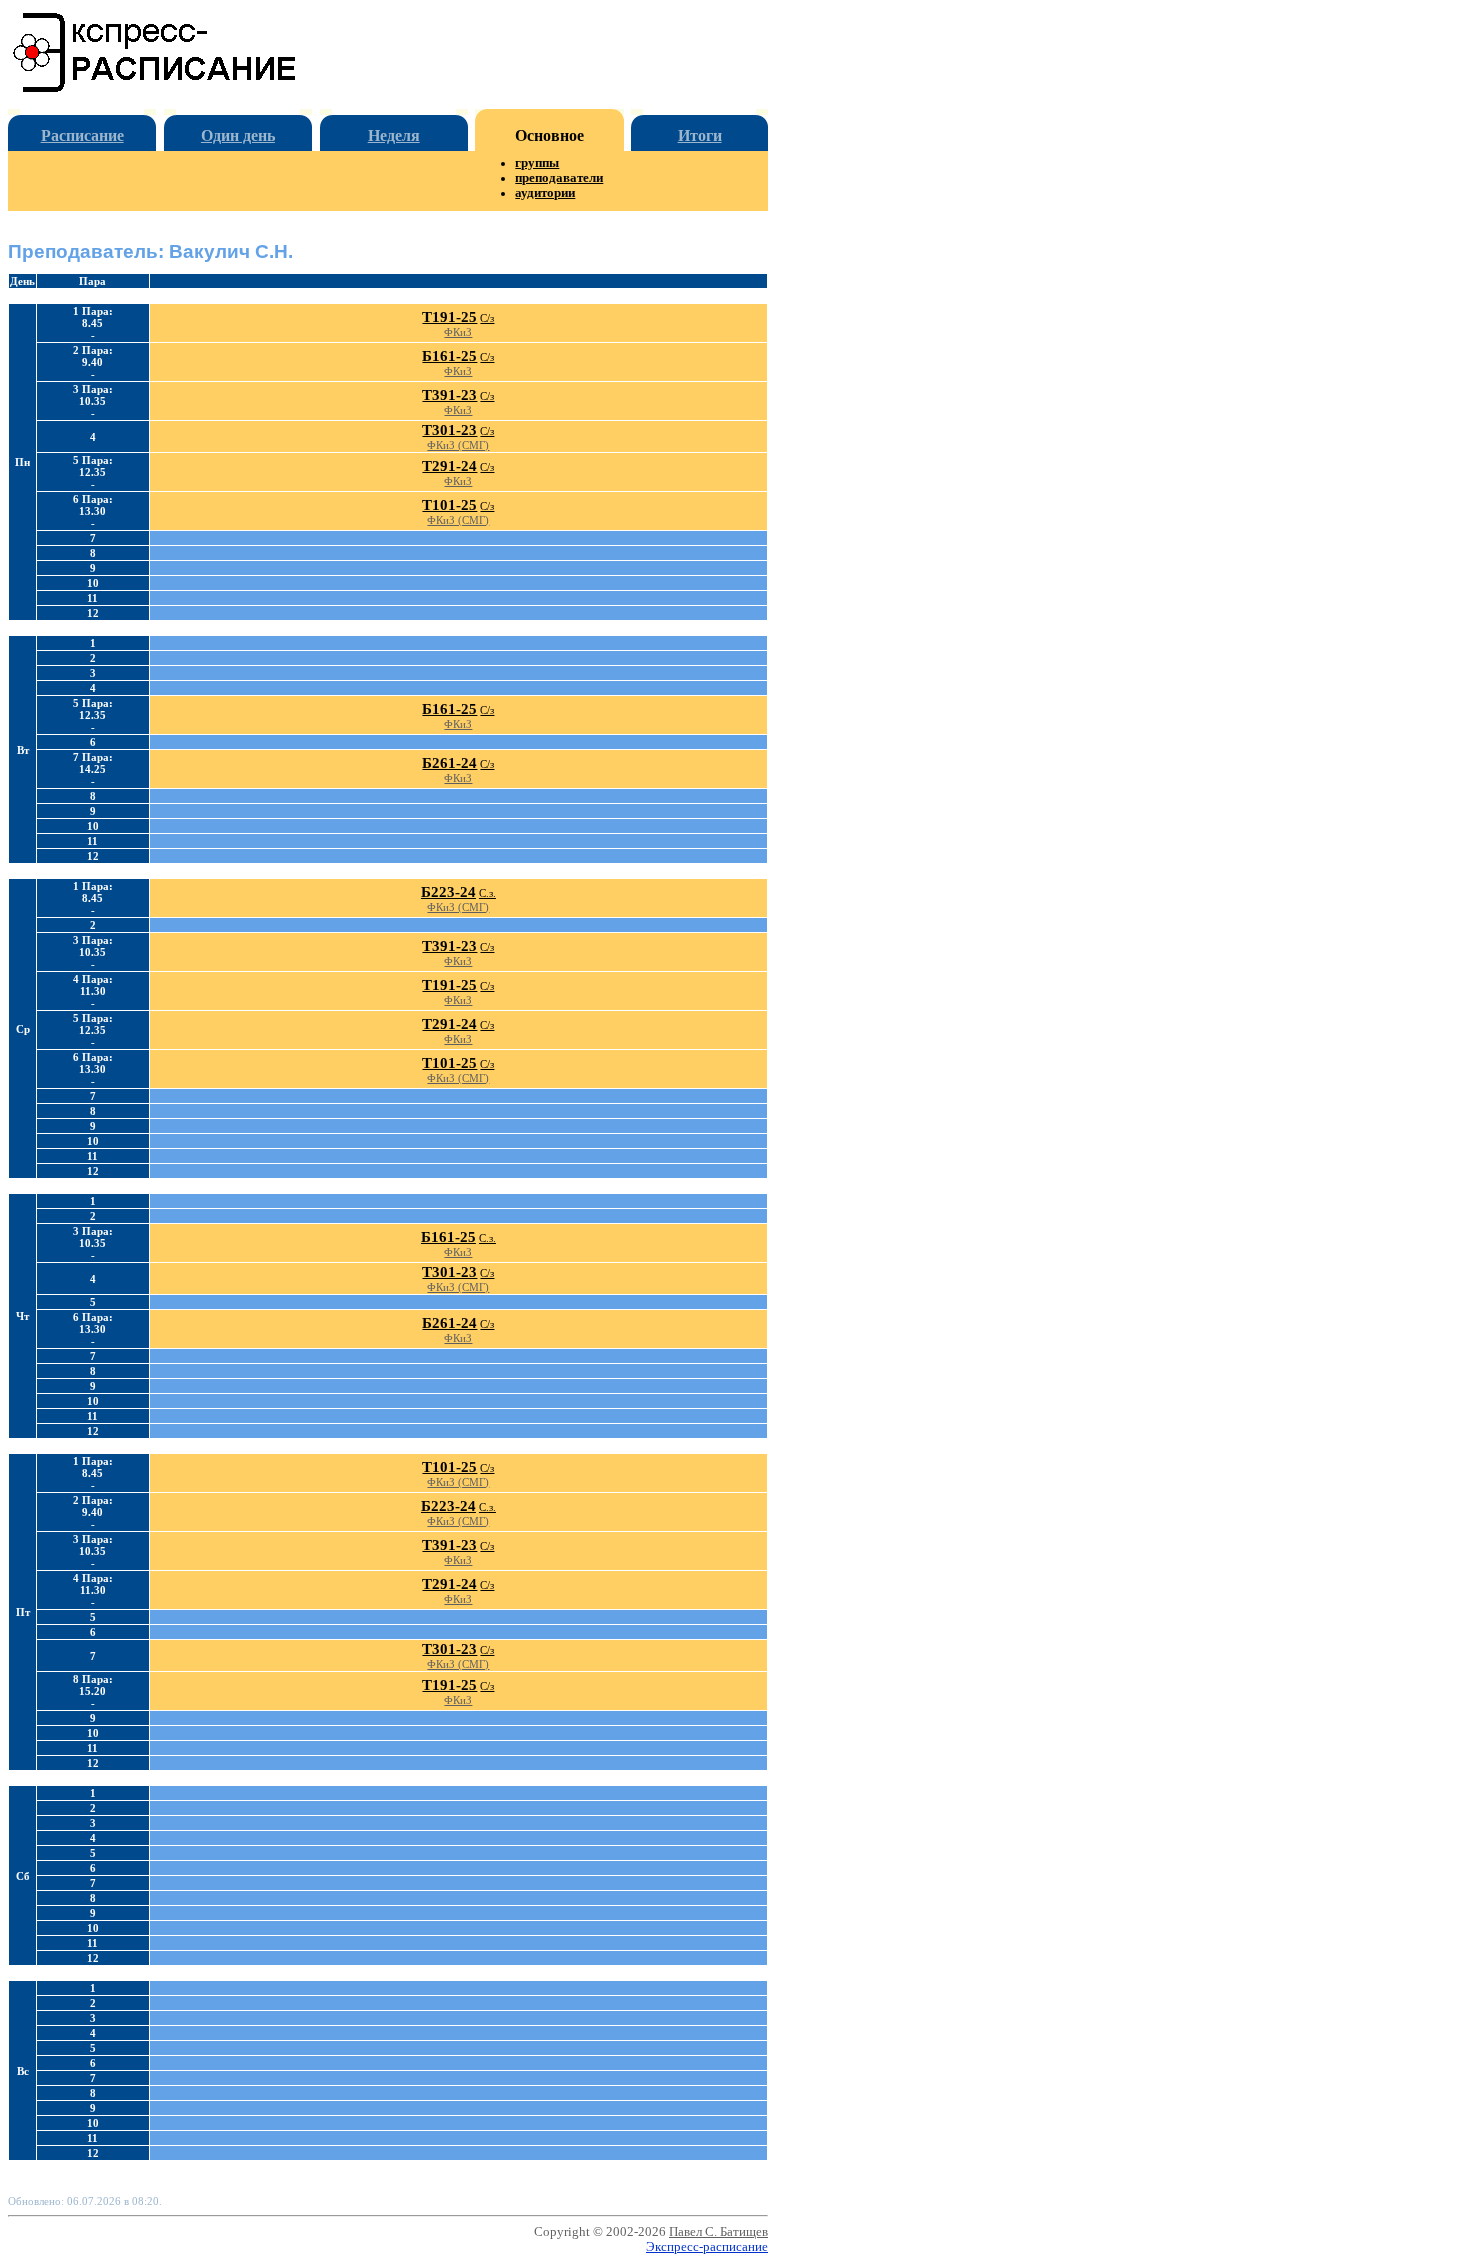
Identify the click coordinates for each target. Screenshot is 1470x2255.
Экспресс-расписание (707, 2247)
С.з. (487, 893)
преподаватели (559, 178)
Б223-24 (448, 892)
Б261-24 (449, 763)
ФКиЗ (458, 332)
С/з (487, 318)
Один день (238, 135)
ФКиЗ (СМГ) (458, 445)
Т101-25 (449, 505)
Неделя (394, 135)
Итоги (700, 135)
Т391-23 (449, 395)
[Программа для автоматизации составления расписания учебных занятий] (155, 88)
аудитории (545, 193)
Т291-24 (449, 466)
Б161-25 (449, 356)
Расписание (82, 135)
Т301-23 (449, 430)
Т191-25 (449, 317)
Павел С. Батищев (718, 2232)
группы (537, 163)
